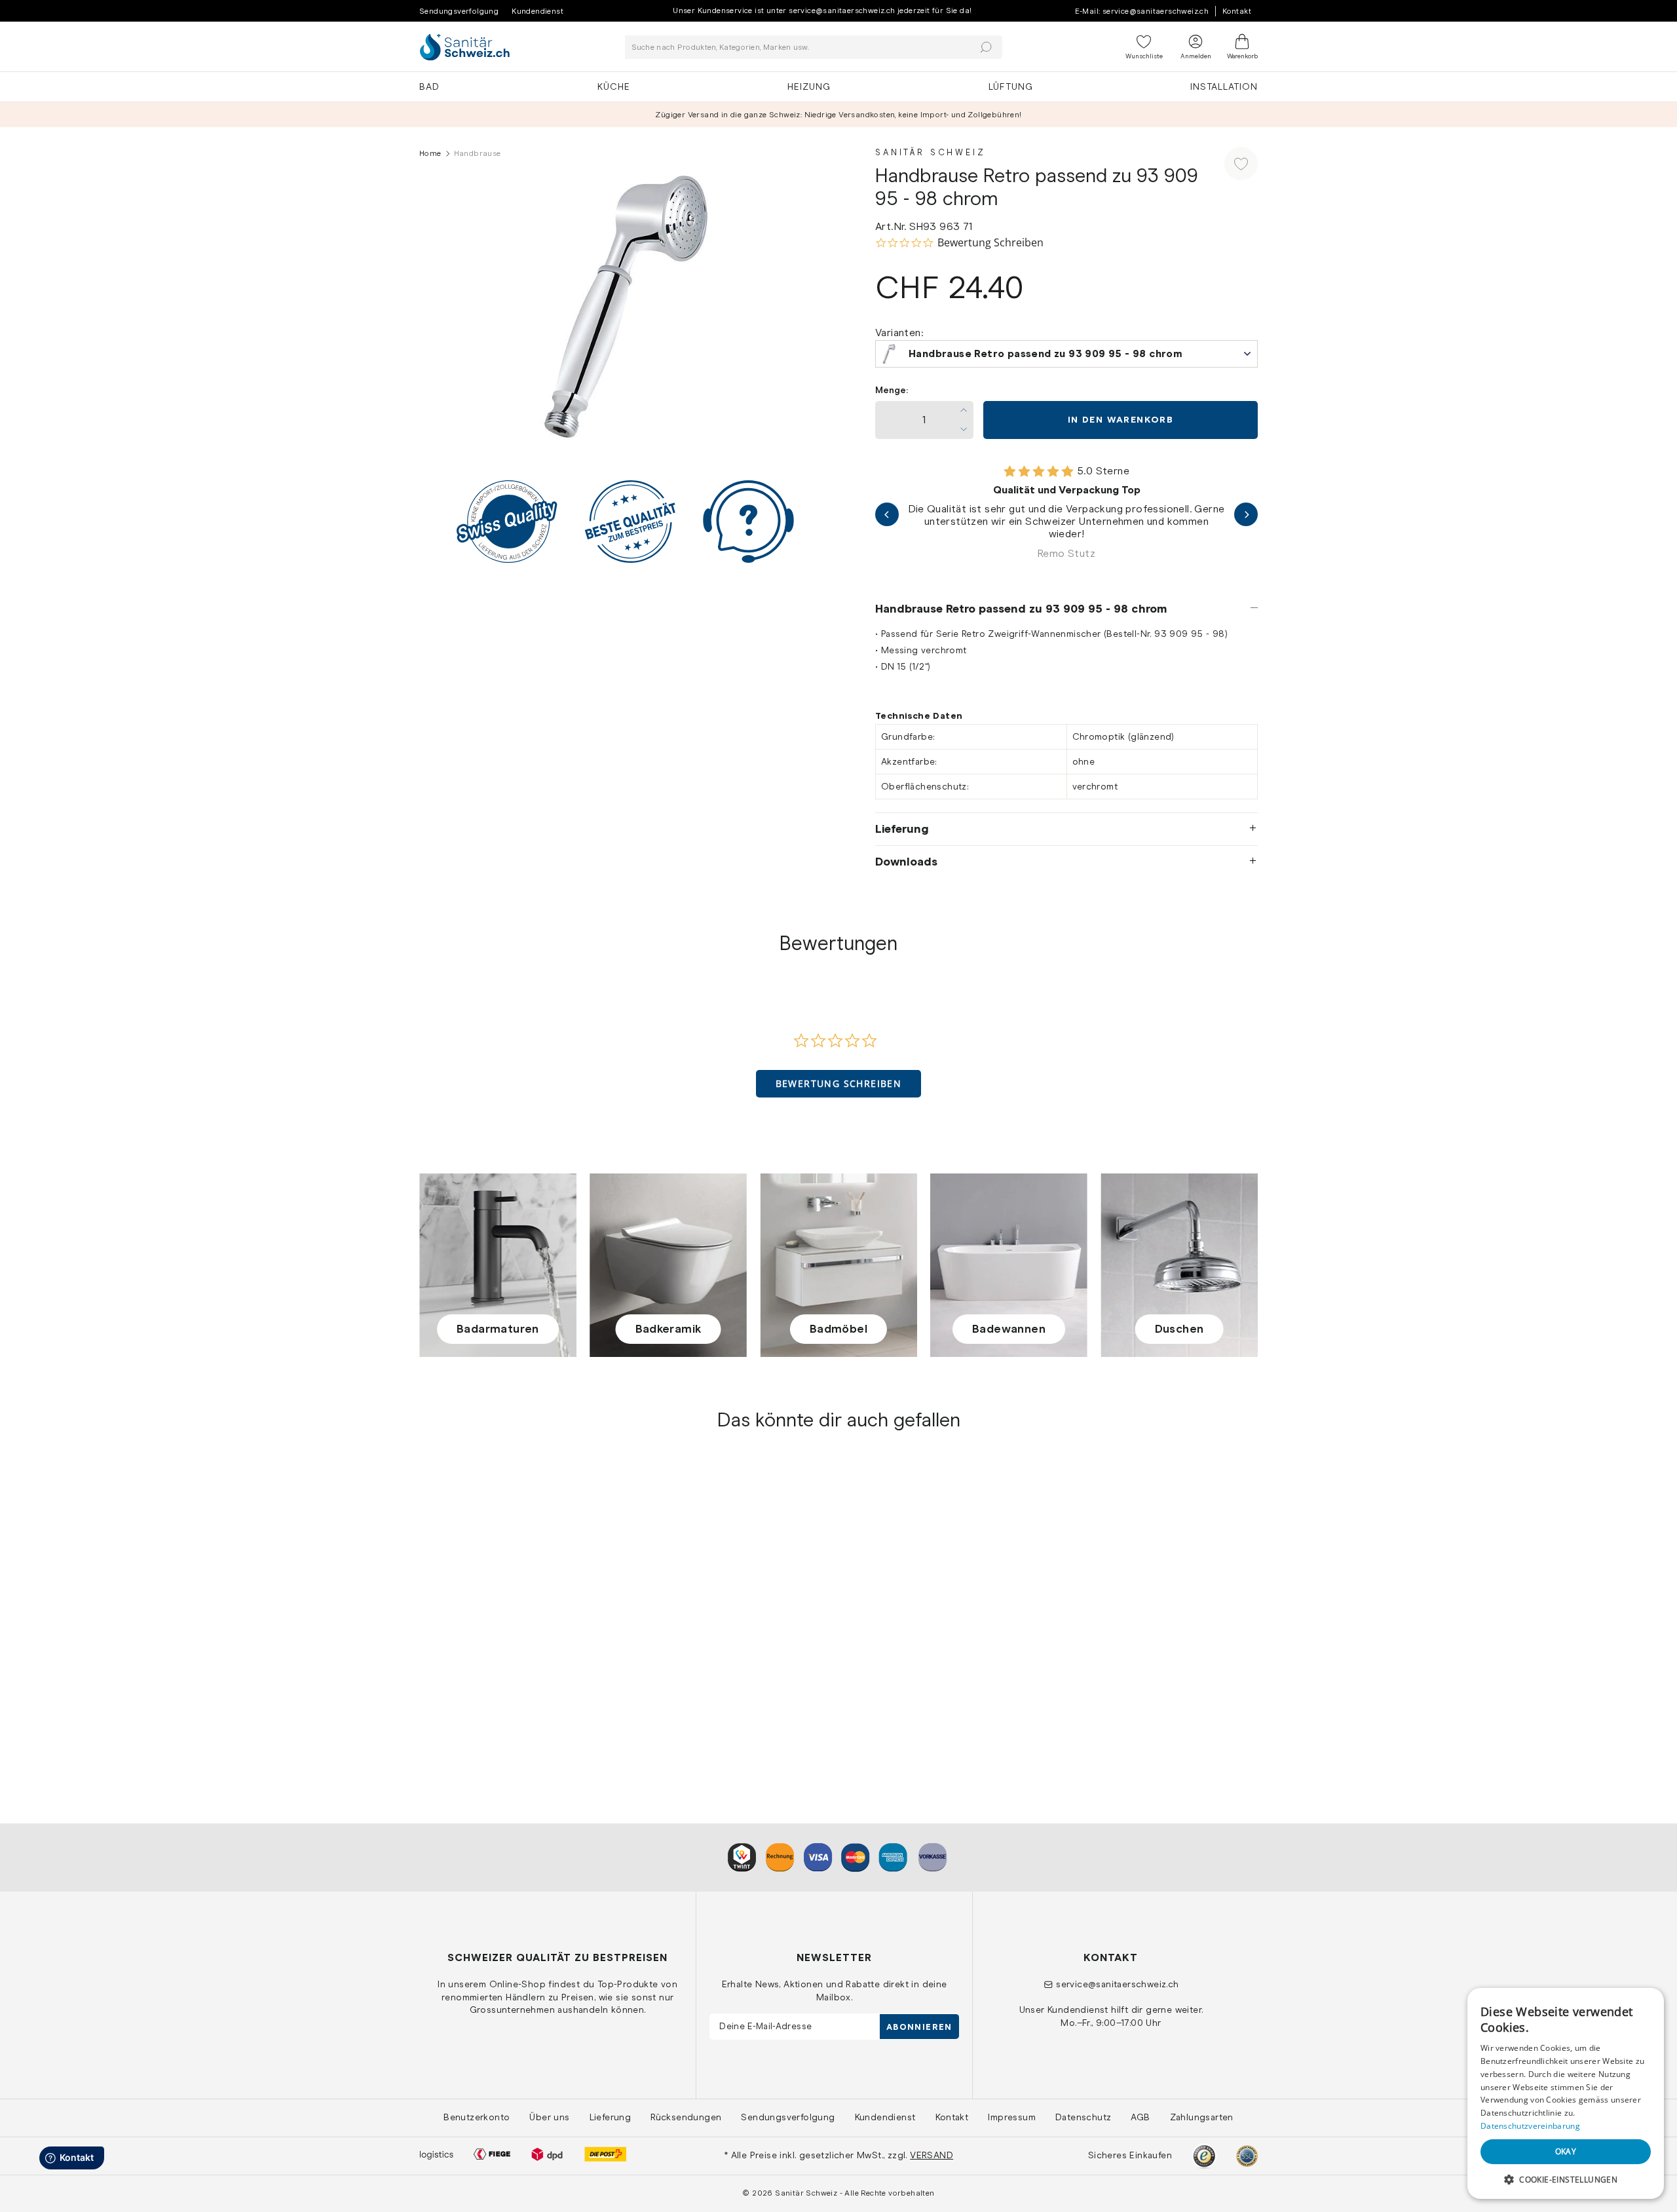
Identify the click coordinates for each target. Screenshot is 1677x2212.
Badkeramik (669, 1329)
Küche (614, 86)
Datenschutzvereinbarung (1530, 2126)
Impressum (1012, 2117)
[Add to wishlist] (1241, 163)
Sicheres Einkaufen (1130, 2155)
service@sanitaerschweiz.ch (1117, 1984)
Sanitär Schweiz (931, 152)
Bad (429, 86)
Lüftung (1011, 86)
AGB (1140, 2117)
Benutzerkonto (477, 2117)
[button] (839, 1084)
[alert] (1566, 2093)
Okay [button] (1566, 2151)
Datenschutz (1083, 2117)
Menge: (892, 390)
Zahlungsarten (1202, 2117)
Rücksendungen (686, 2117)
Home (430, 153)
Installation (1224, 86)
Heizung (809, 86)
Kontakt (1237, 11)
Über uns (549, 2117)
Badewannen (1009, 1329)
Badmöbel (838, 1329)
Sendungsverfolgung (459, 11)
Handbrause (448, 1683)
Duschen (1179, 1329)
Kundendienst (537, 11)
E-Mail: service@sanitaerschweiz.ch (1142, 11)
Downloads (906, 862)
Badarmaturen (498, 1329)
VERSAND (932, 2155)
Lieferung (902, 829)
